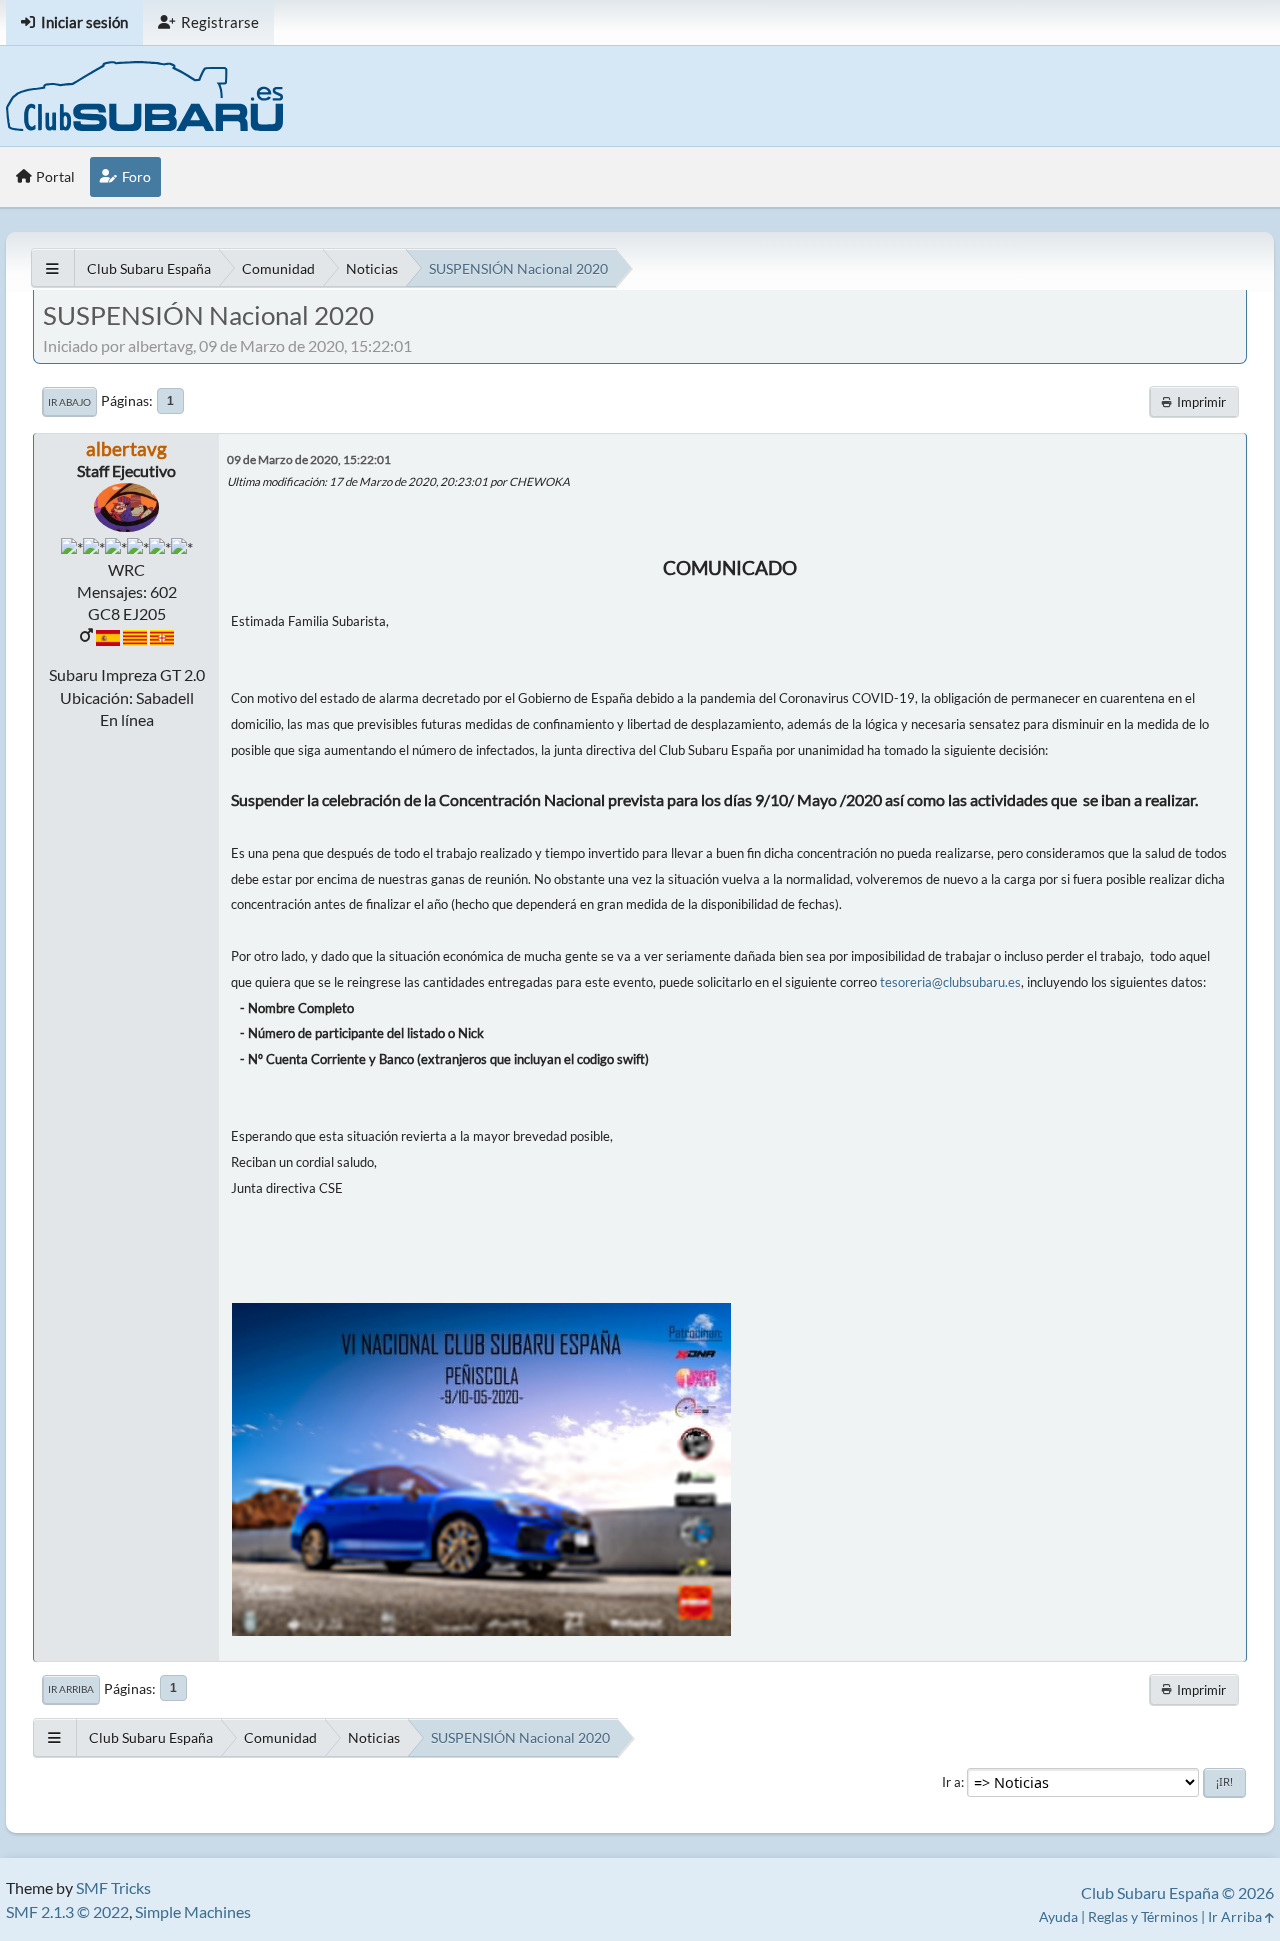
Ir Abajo (69, 402)
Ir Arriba (71, 1689)
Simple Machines (193, 1911)
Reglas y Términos (1143, 1916)
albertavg (126, 448)
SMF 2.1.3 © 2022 (67, 1911)
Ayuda (1058, 1916)
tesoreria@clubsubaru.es (950, 982)
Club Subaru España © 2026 (1177, 1892)
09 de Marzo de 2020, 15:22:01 (309, 459)
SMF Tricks (113, 1887)
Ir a (951, 1782)
